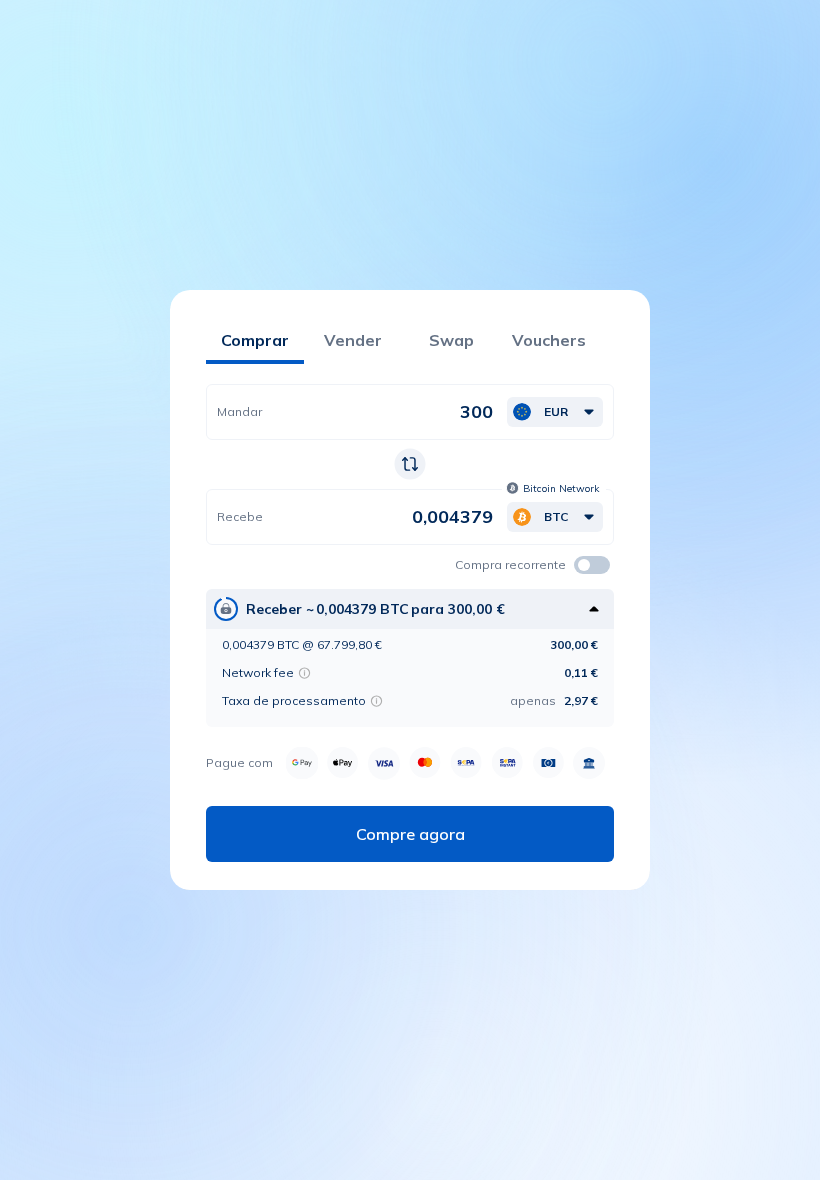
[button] (555, 412)
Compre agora (410, 834)
